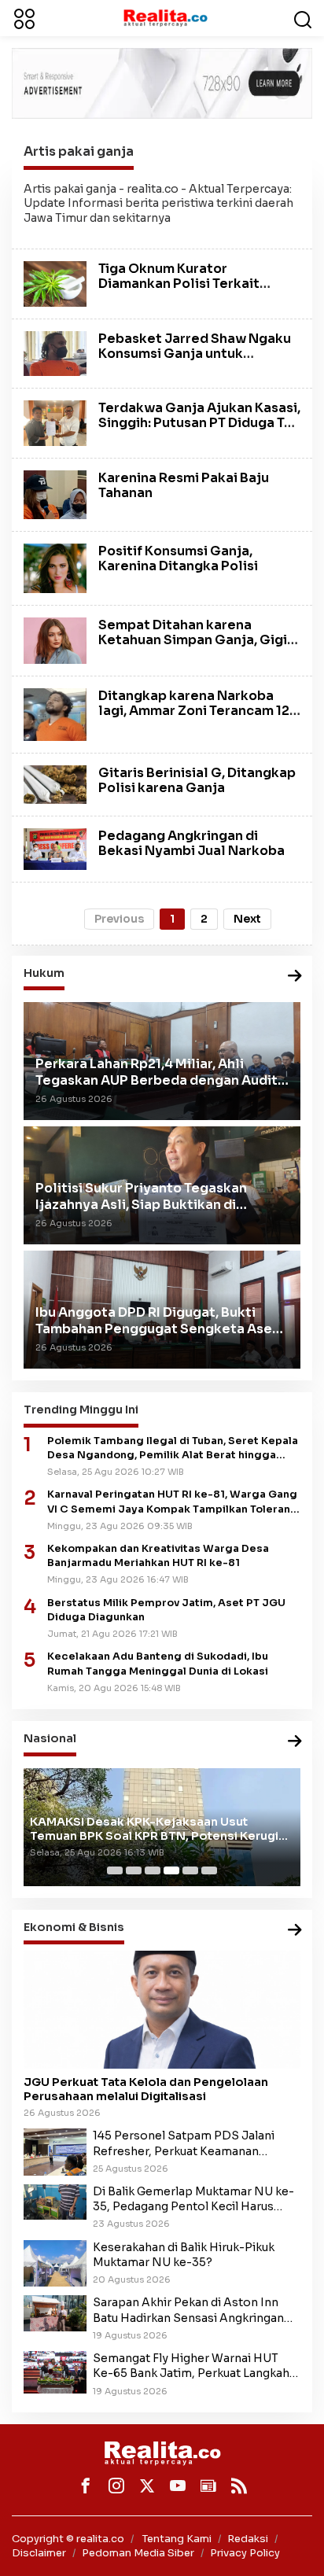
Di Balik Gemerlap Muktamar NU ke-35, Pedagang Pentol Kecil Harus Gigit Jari (193, 2199)
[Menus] (24, 18)
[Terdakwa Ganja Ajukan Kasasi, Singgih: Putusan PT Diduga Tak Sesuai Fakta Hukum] (55, 422)
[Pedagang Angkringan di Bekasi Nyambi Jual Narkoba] (55, 848)
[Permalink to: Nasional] (295, 1742)
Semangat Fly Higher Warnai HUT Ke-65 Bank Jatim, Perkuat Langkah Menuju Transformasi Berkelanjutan (193, 2366)
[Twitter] (147, 2486)
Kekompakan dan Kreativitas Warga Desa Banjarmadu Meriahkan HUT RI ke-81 (158, 1556)
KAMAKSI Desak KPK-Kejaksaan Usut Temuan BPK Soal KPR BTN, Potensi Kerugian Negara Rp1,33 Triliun (161, 1829)
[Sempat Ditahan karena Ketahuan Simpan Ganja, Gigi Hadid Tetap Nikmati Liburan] (55, 639)
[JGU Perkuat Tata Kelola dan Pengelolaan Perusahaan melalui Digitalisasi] (162, 2010)
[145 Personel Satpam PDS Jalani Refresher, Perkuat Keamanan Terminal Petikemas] (55, 2151)
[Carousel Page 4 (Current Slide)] (171, 1870)
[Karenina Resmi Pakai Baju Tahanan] (55, 494)
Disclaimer (39, 2553)
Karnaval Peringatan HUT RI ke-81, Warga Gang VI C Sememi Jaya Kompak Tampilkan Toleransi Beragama (173, 1502)
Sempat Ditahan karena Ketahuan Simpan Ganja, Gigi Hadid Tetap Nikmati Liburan (193, 640)
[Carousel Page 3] (153, 1870)
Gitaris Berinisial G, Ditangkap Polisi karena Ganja (197, 780)
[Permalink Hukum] (295, 977)
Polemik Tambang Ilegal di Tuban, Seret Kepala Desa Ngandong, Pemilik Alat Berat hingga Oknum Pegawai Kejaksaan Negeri (173, 1448)
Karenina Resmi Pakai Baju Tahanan (184, 485)
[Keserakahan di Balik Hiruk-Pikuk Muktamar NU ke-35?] (55, 2262)
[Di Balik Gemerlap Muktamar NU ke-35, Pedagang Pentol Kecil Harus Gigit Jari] (55, 2201)
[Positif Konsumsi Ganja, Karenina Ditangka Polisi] (55, 567)
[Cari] (303, 18)
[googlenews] (208, 2486)
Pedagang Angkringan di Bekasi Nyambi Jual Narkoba (191, 843)
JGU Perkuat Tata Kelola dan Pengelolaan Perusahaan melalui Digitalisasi (146, 2089)
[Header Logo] (165, 17)
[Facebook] (86, 2486)
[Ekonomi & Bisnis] (295, 1931)
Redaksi (248, 2539)
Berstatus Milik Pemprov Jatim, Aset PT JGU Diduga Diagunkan (166, 1610)
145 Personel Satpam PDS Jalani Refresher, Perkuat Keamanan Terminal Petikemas (184, 2143)
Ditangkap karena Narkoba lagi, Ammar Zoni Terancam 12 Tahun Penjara (194, 711)
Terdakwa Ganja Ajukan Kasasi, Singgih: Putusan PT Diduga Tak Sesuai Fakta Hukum (199, 423)
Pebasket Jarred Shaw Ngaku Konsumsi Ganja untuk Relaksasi (195, 354)
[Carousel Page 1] (115, 1870)
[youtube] (178, 2486)
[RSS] (239, 2486)
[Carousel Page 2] (134, 1870)
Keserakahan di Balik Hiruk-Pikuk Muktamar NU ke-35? (184, 2255)
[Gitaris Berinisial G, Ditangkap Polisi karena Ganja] (55, 783)
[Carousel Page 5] (190, 1870)
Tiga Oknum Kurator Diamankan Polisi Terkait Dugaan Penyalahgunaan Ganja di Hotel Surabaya (179, 291)
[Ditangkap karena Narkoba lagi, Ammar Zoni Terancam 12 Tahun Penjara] (55, 713)
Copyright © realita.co (68, 2539)
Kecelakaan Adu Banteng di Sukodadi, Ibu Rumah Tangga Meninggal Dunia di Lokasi (158, 1664)
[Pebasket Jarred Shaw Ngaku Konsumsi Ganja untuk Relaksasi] (55, 352)
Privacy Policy (245, 2553)
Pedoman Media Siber (138, 2553)
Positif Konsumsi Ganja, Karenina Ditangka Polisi (178, 558)
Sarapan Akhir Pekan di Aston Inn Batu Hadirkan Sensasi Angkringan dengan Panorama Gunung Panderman (188, 2310)
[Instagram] (116, 2486)
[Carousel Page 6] (209, 1870)
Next (247, 919)
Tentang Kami (177, 2539)
